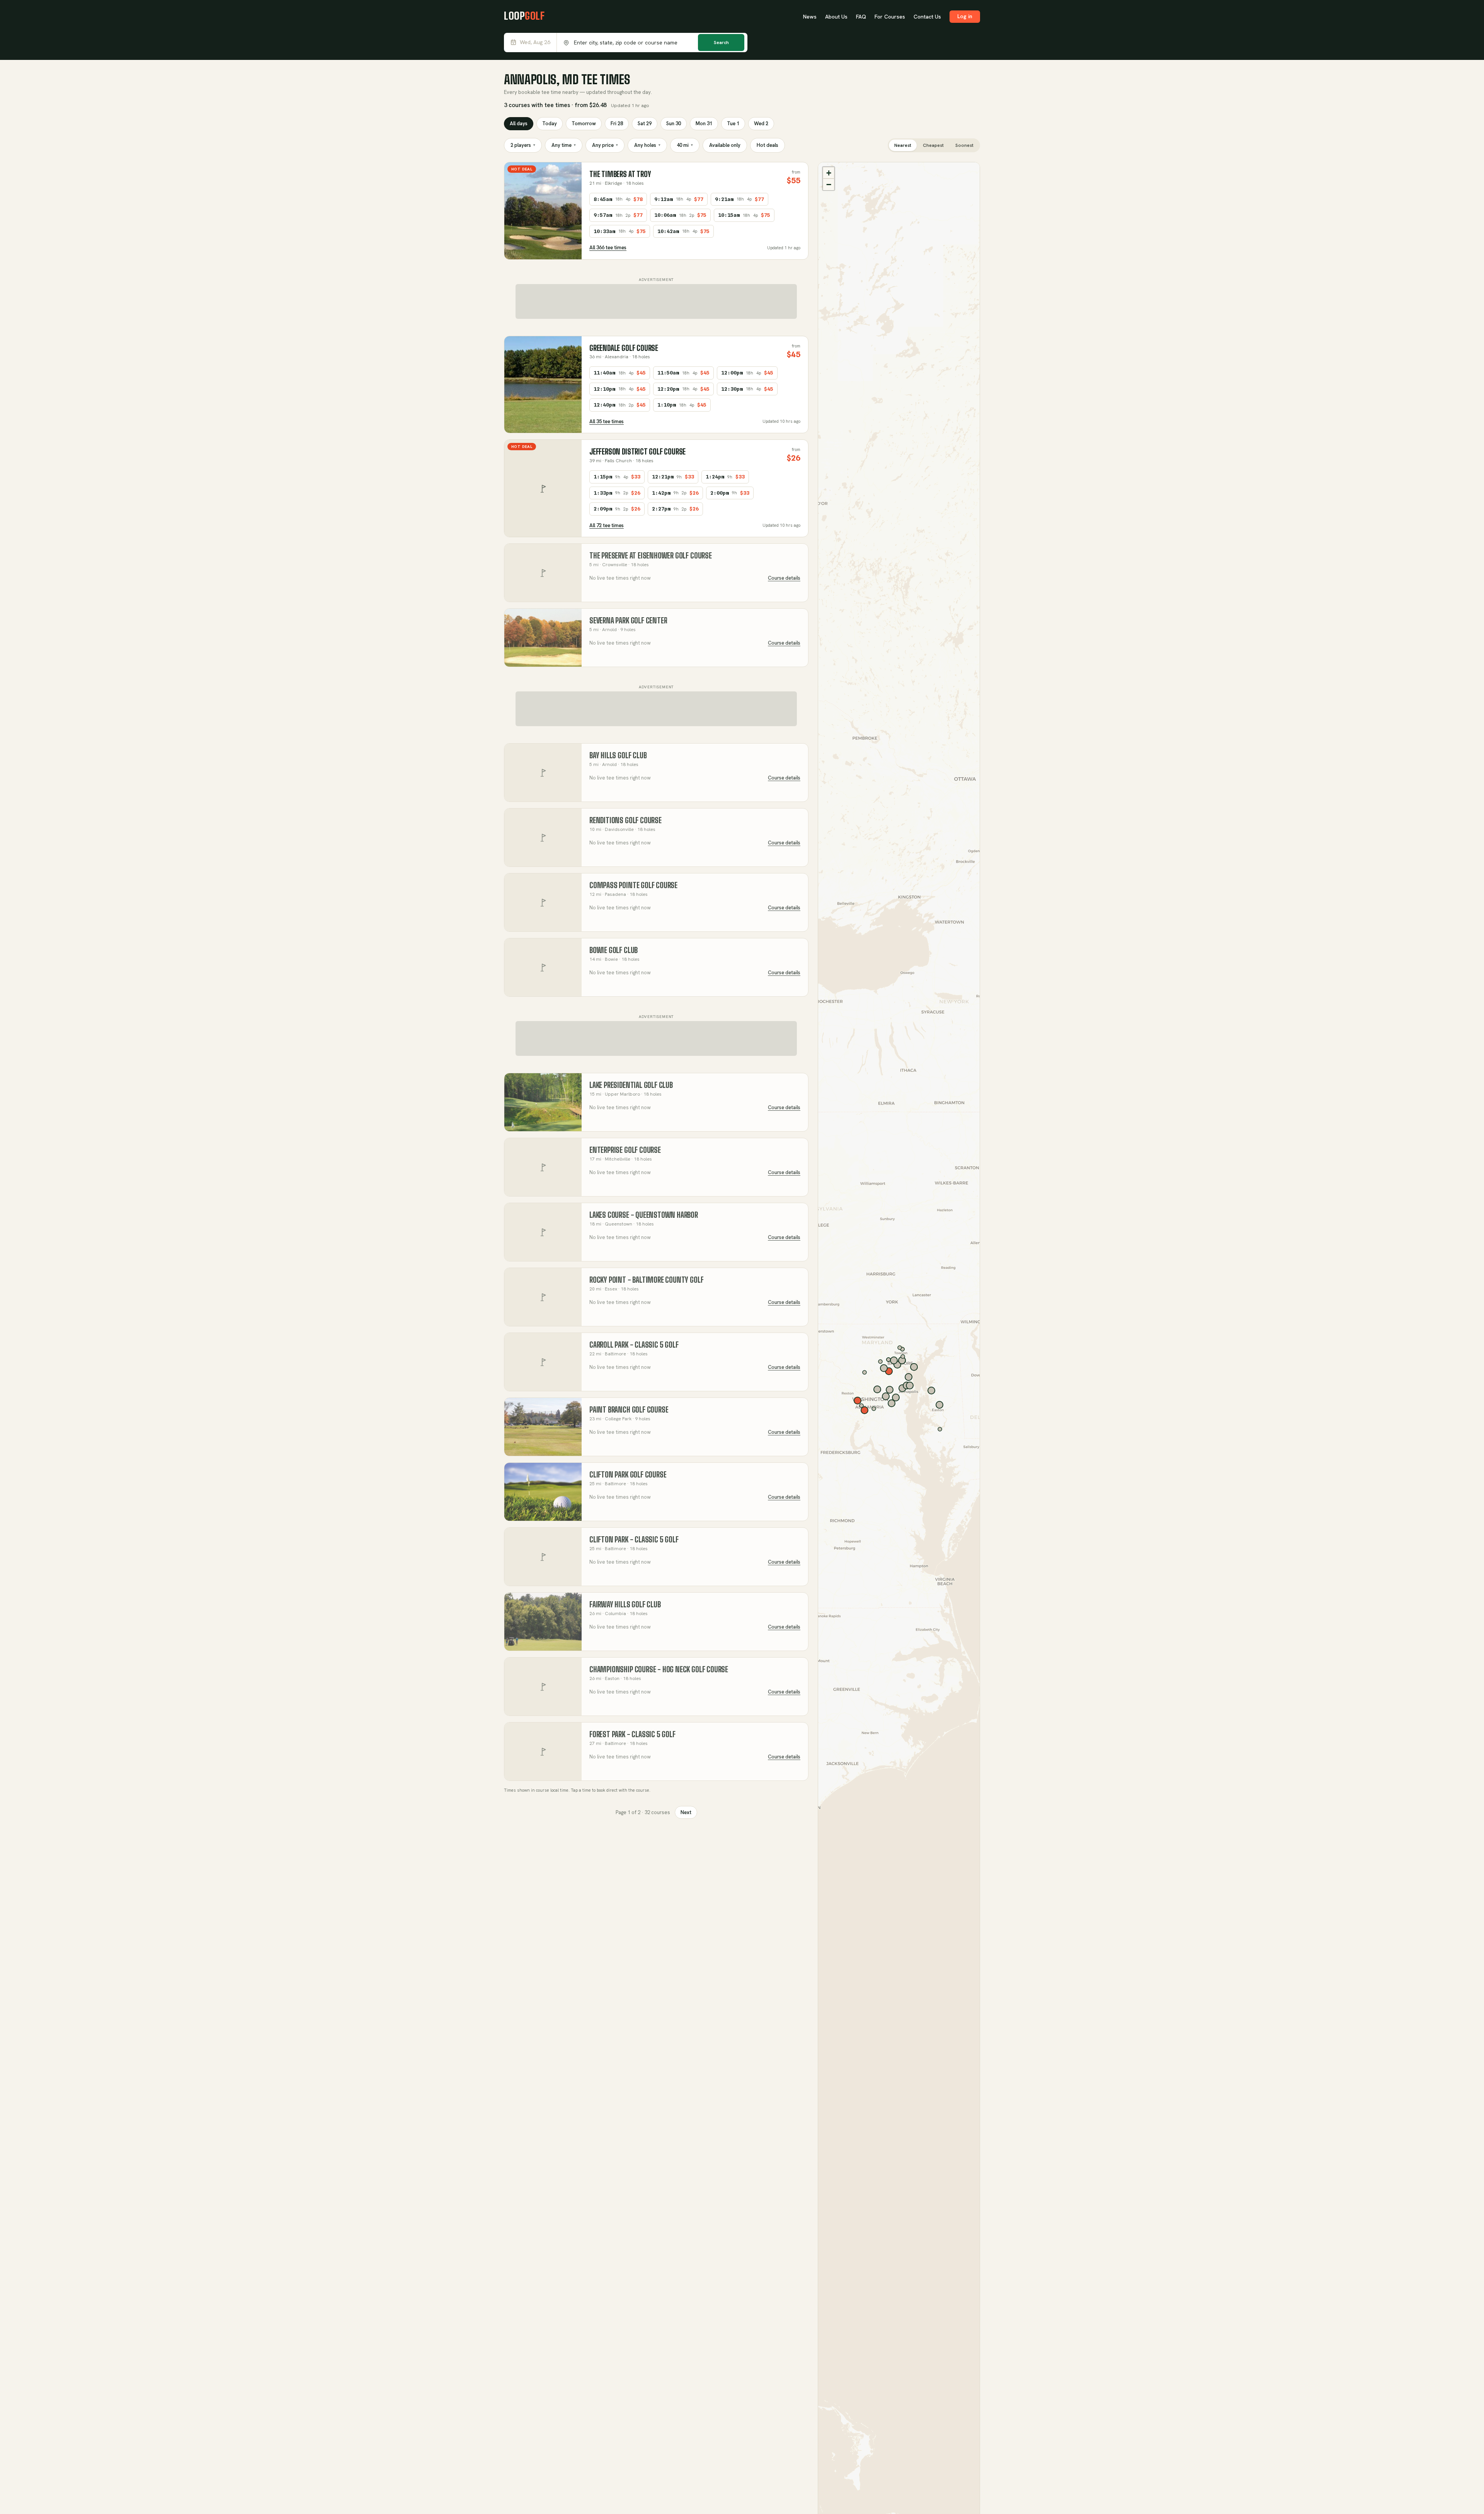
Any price (605, 145)
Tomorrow (584, 123)
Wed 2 (761, 123)
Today (550, 123)
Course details (784, 578)
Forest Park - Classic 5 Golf (632, 1734)
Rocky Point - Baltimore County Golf (646, 1280)
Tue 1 (733, 123)
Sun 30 (674, 123)
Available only (725, 145)
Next (686, 1812)
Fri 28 (617, 123)
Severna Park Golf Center (628, 620)
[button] (829, 173)
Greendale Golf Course (624, 348)
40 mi (685, 145)
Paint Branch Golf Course (629, 1410)
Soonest (964, 145)
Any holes (647, 145)
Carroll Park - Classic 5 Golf (634, 1345)
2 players (523, 145)
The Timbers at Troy (620, 174)
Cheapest (933, 145)
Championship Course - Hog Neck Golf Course (659, 1669)
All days (519, 123)
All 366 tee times (608, 248)
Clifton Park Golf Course (628, 1475)
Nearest (903, 145)
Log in (965, 16)
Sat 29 (645, 123)
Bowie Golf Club (614, 950)
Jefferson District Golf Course (637, 452)
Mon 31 (704, 123)
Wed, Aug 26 (535, 42)
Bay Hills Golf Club (618, 755)
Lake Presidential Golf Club (631, 1085)
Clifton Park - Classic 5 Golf (634, 1540)
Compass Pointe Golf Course (633, 885)
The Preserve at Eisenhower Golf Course (651, 556)
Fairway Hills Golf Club (625, 1604)
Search (721, 43)
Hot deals (768, 145)
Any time (564, 145)
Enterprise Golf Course (625, 1150)
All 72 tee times (607, 525)
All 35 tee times (607, 421)
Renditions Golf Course (625, 820)
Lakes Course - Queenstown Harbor (644, 1215)
